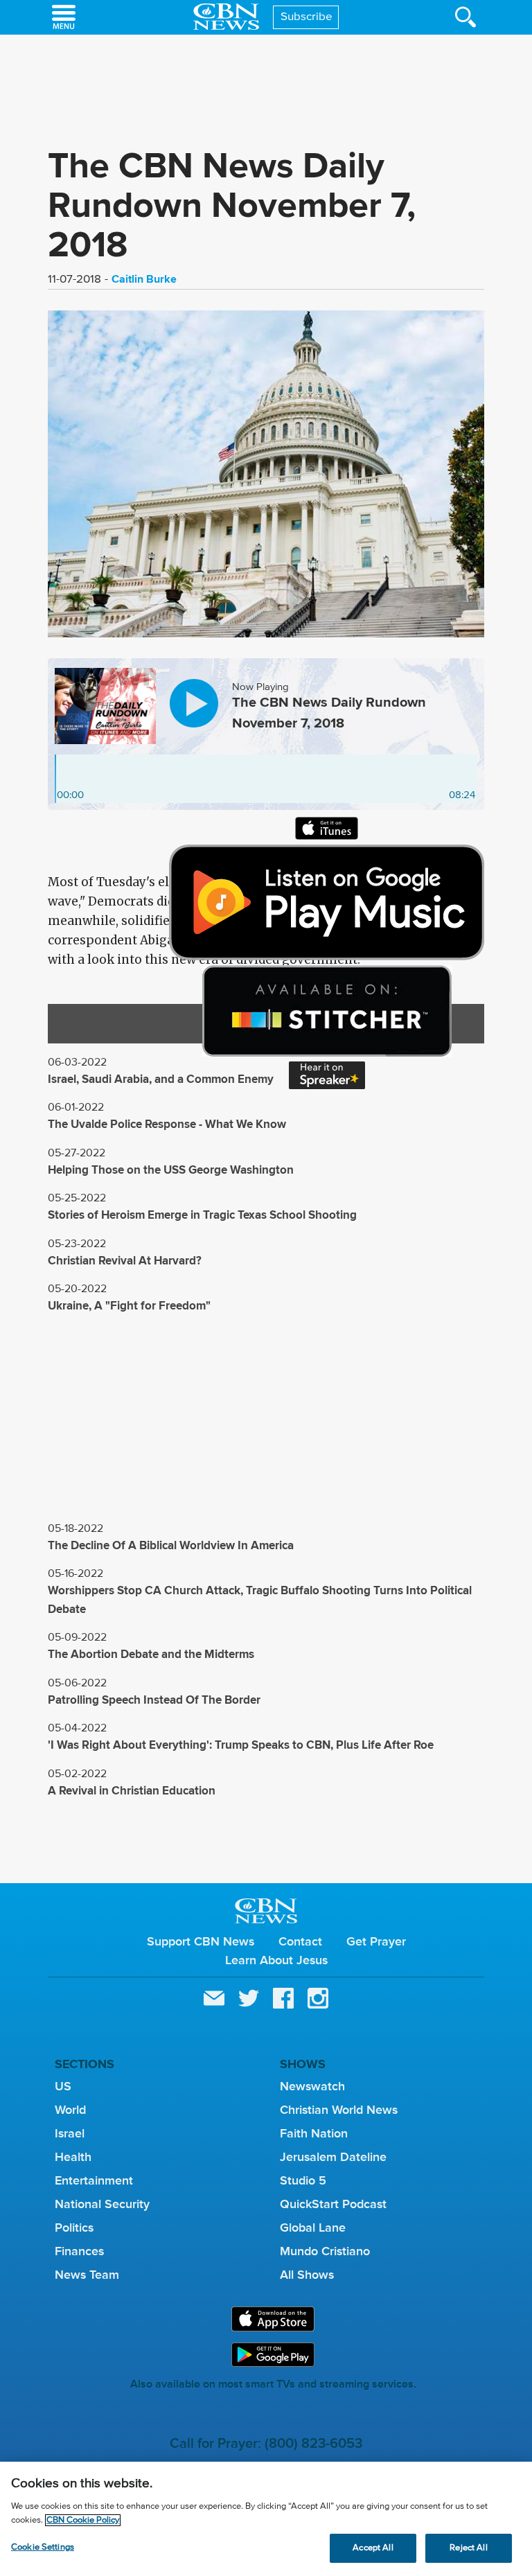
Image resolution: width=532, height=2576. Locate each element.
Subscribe (307, 17)
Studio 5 (303, 2180)
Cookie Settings (43, 2547)
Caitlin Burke (144, 279)
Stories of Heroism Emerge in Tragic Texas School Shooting (202, 1215)
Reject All (468, 2548)
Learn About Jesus (276, 1960)
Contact (300, 1941)
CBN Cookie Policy (83, 2520)
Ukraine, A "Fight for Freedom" (129, 1306)
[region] (266, 2519)
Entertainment (94, 2180)
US (63, 2086)
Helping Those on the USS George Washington (171, 1170)
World (70, 2110)
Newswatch (312, 2086)
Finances (79, 2251)
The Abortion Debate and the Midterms (151, 1654)
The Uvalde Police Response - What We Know (167, 1124)
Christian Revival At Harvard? (125, 1261)
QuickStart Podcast (333, 2204)
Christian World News (339, 2110)
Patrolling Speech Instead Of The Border (154, 1700)
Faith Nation (314, 2133)
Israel (70, 2133)
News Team (87, 2275)
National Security (102, 2204)
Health (73, 2157)
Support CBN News (201, 1941)
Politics (74, 2227)
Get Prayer (376, 1941)
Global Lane (313, 2227)
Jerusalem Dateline (333, 2157)
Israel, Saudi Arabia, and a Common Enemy (161, 1079)
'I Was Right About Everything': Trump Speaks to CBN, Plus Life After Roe (241, 1745)
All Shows (307, 2275)
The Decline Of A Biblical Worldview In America (171, 1545)
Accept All (373, 2548)
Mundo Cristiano (325, 2251)
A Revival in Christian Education (132, 1791)
